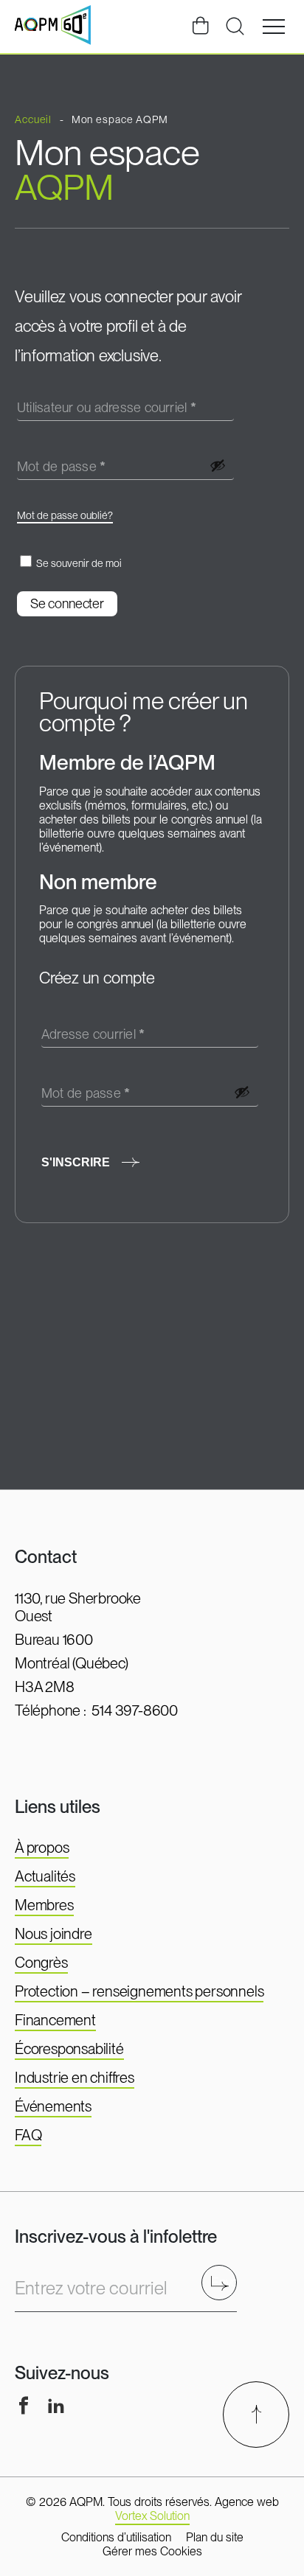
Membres (44, 1905)
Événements (53, 2106)
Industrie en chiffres (75, 2078)
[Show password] (218, 465)
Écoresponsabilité (69, 2049)
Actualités (45, 1876)
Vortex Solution (152, 2516)
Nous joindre (53, 1934)
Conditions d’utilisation (116, 2537)
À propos (42, 1848)
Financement (55, 2020)
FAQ (28, 2135)
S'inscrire (76, 1162)
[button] (274, 27)
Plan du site (215, 2537)
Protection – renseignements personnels (139, 1991)
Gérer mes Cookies (152, 2551)
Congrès (41, 1963)
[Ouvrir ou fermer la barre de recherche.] (235, 27)
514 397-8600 (135, 1710)
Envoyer (224, 2282)
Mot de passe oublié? (65, 515)
